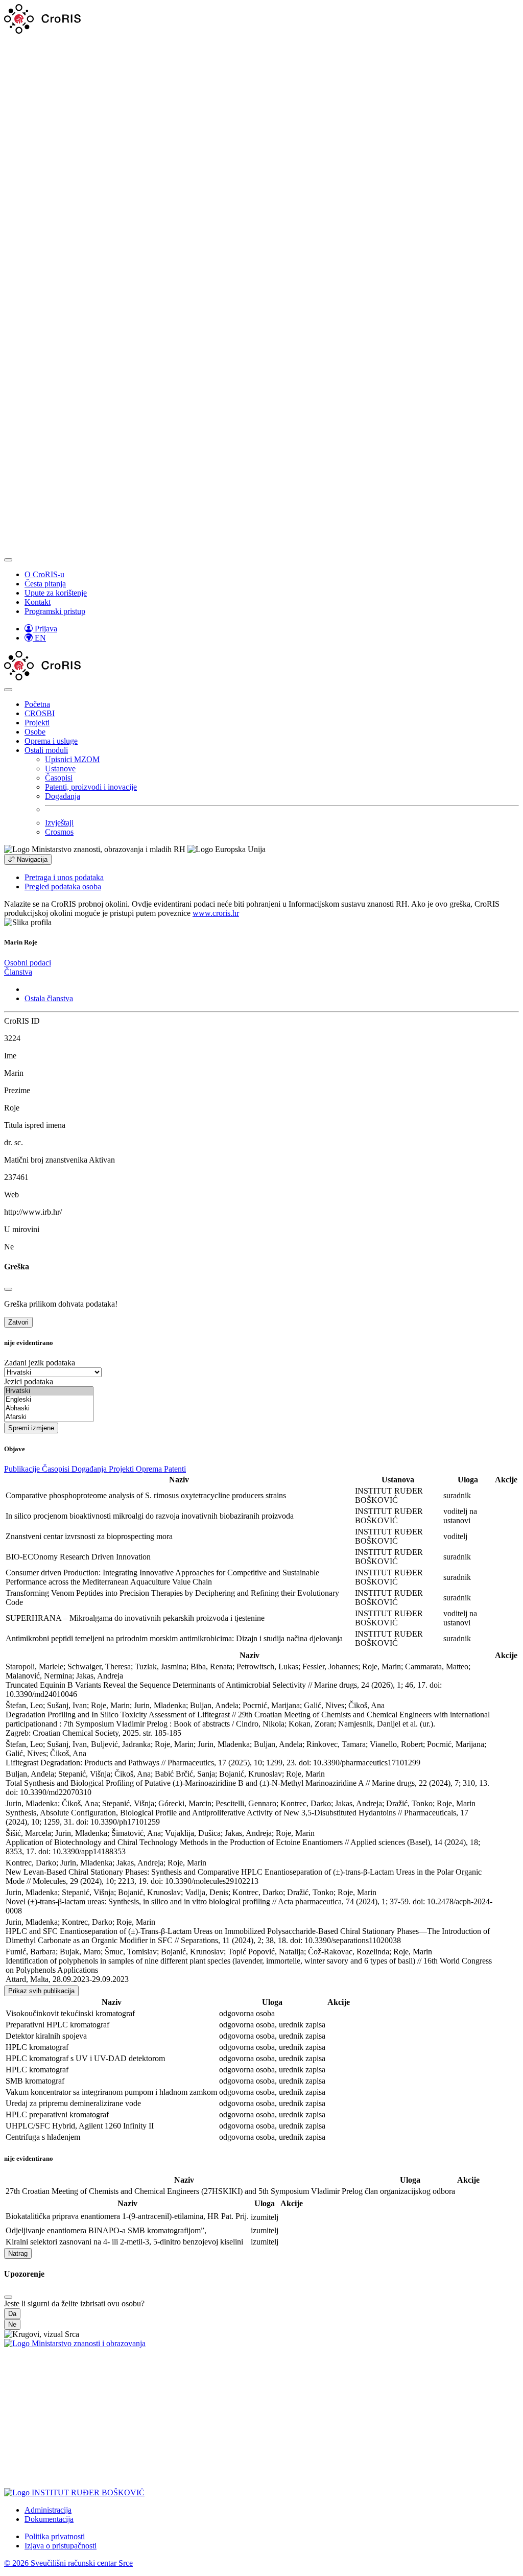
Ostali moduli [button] (46, 750)
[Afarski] (49, 1417)
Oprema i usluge (51, 741)
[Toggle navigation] (8, 560)
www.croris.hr (216, 913)
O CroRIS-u (44, 574)
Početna (37, 704)
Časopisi (59, 778)
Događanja (63, 796)
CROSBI (40, 713)
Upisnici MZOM (72, 759)
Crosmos (59, 832)
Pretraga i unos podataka (64, 877)
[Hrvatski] (49, 1391)
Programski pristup (55, 611)
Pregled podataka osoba (63, 887)
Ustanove (60, 769)
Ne (12, 2324)
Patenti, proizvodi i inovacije (91, 787)
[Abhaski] (49, 1409)
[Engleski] (49, 1400)
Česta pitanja (45, 584)
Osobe (35, 732)
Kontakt (38, 602)
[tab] (28, 963)
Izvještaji (59, 823)
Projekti (37, 723)
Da (12, 2314)
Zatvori (18, 1322)
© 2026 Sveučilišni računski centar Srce (68, 2563)
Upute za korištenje (56, 593)
